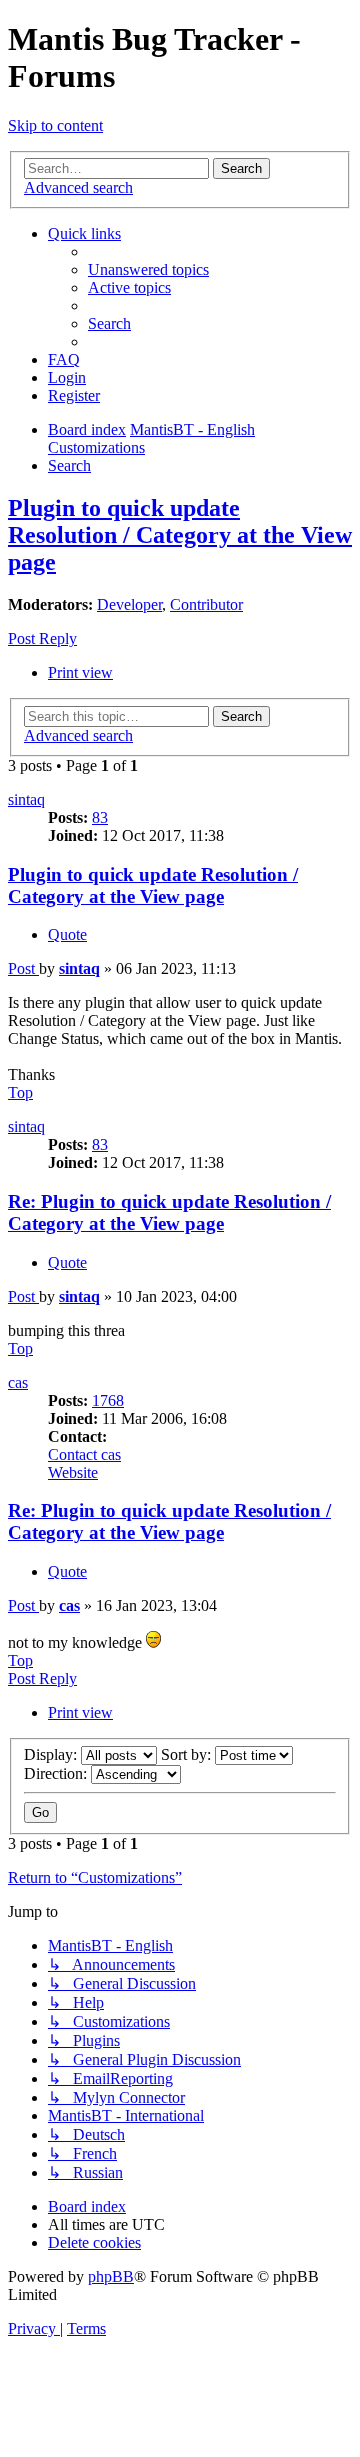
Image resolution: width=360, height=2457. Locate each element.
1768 (108, 1400)
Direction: (57, 1773)
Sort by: (188, 1754)
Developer (129, 604)
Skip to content (55, 125)
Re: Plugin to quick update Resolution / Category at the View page (169, 1212)
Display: (52, 1754)
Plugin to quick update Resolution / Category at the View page (180, 535)
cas (18, 1382)
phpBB (111, 2276)
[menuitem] (148, 269)
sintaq (26, 799)
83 (100, 817)
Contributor (206, 604)
